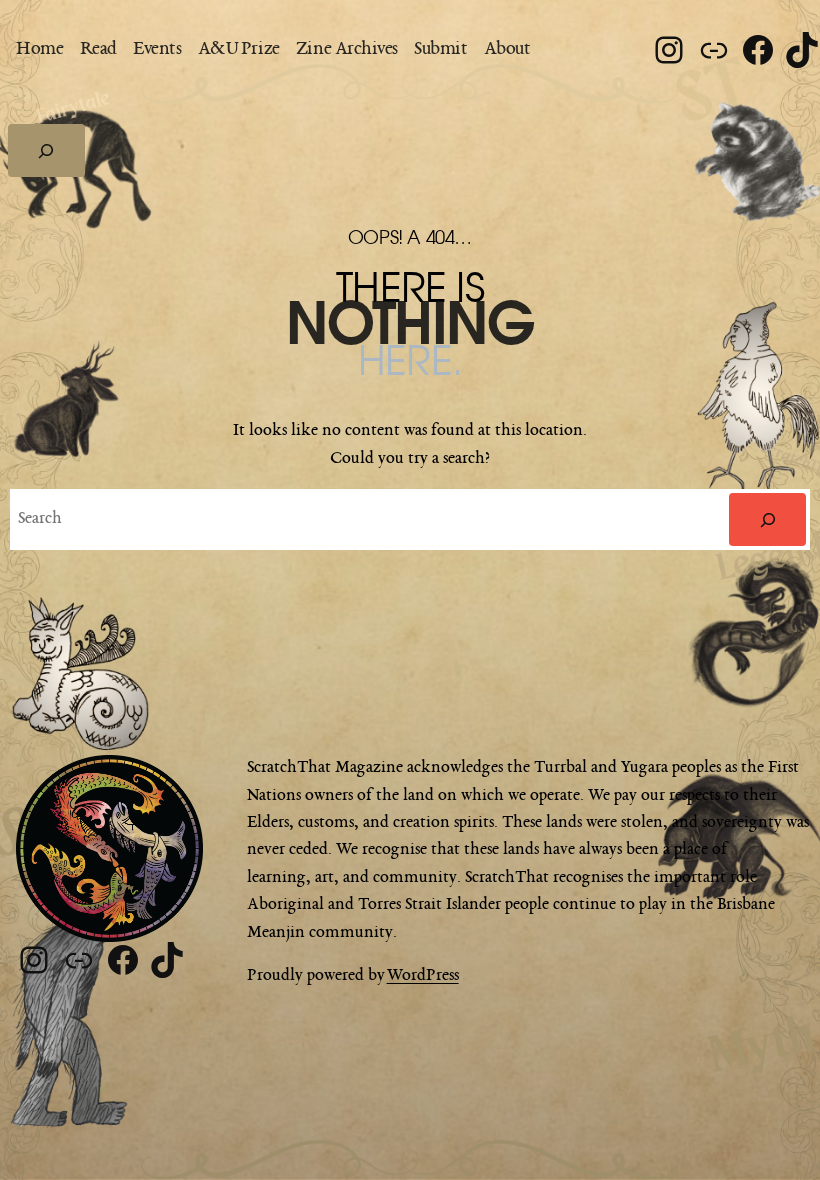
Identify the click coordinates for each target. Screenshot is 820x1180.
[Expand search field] (46, 150)
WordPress (423, 976)
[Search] (767, 519)
